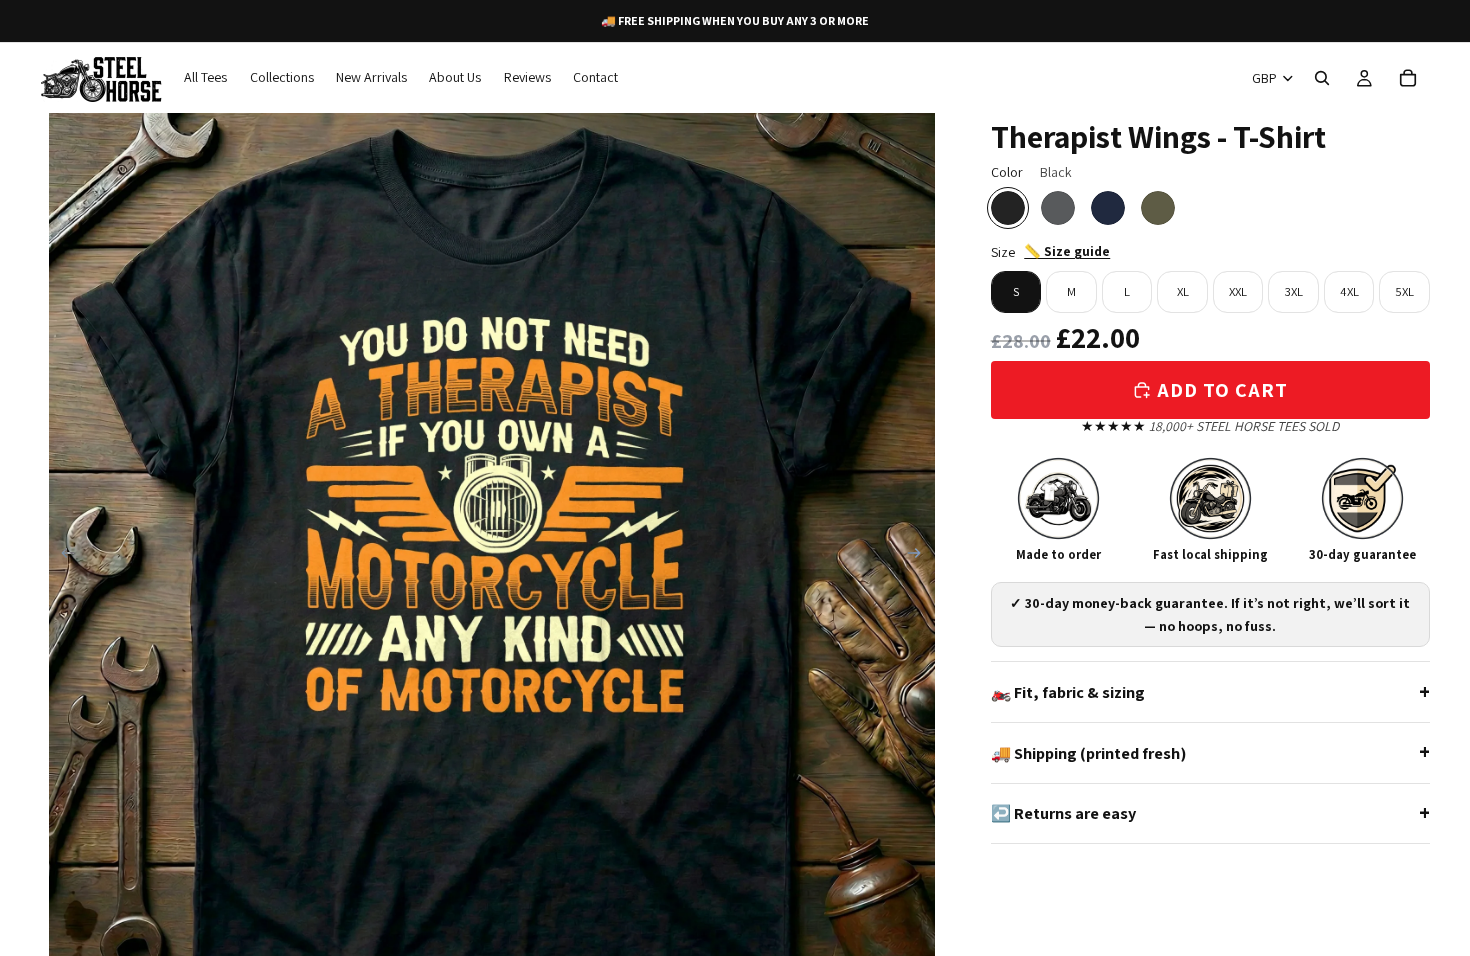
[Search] (1322, 78)
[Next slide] (921, 556)
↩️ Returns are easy (1063, 813)
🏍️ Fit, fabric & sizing (1068, 692)
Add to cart (1222, 390)
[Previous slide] (62, 556)
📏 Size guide (1067, 251)
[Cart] (1408, 78)
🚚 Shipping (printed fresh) (1088, 753)
